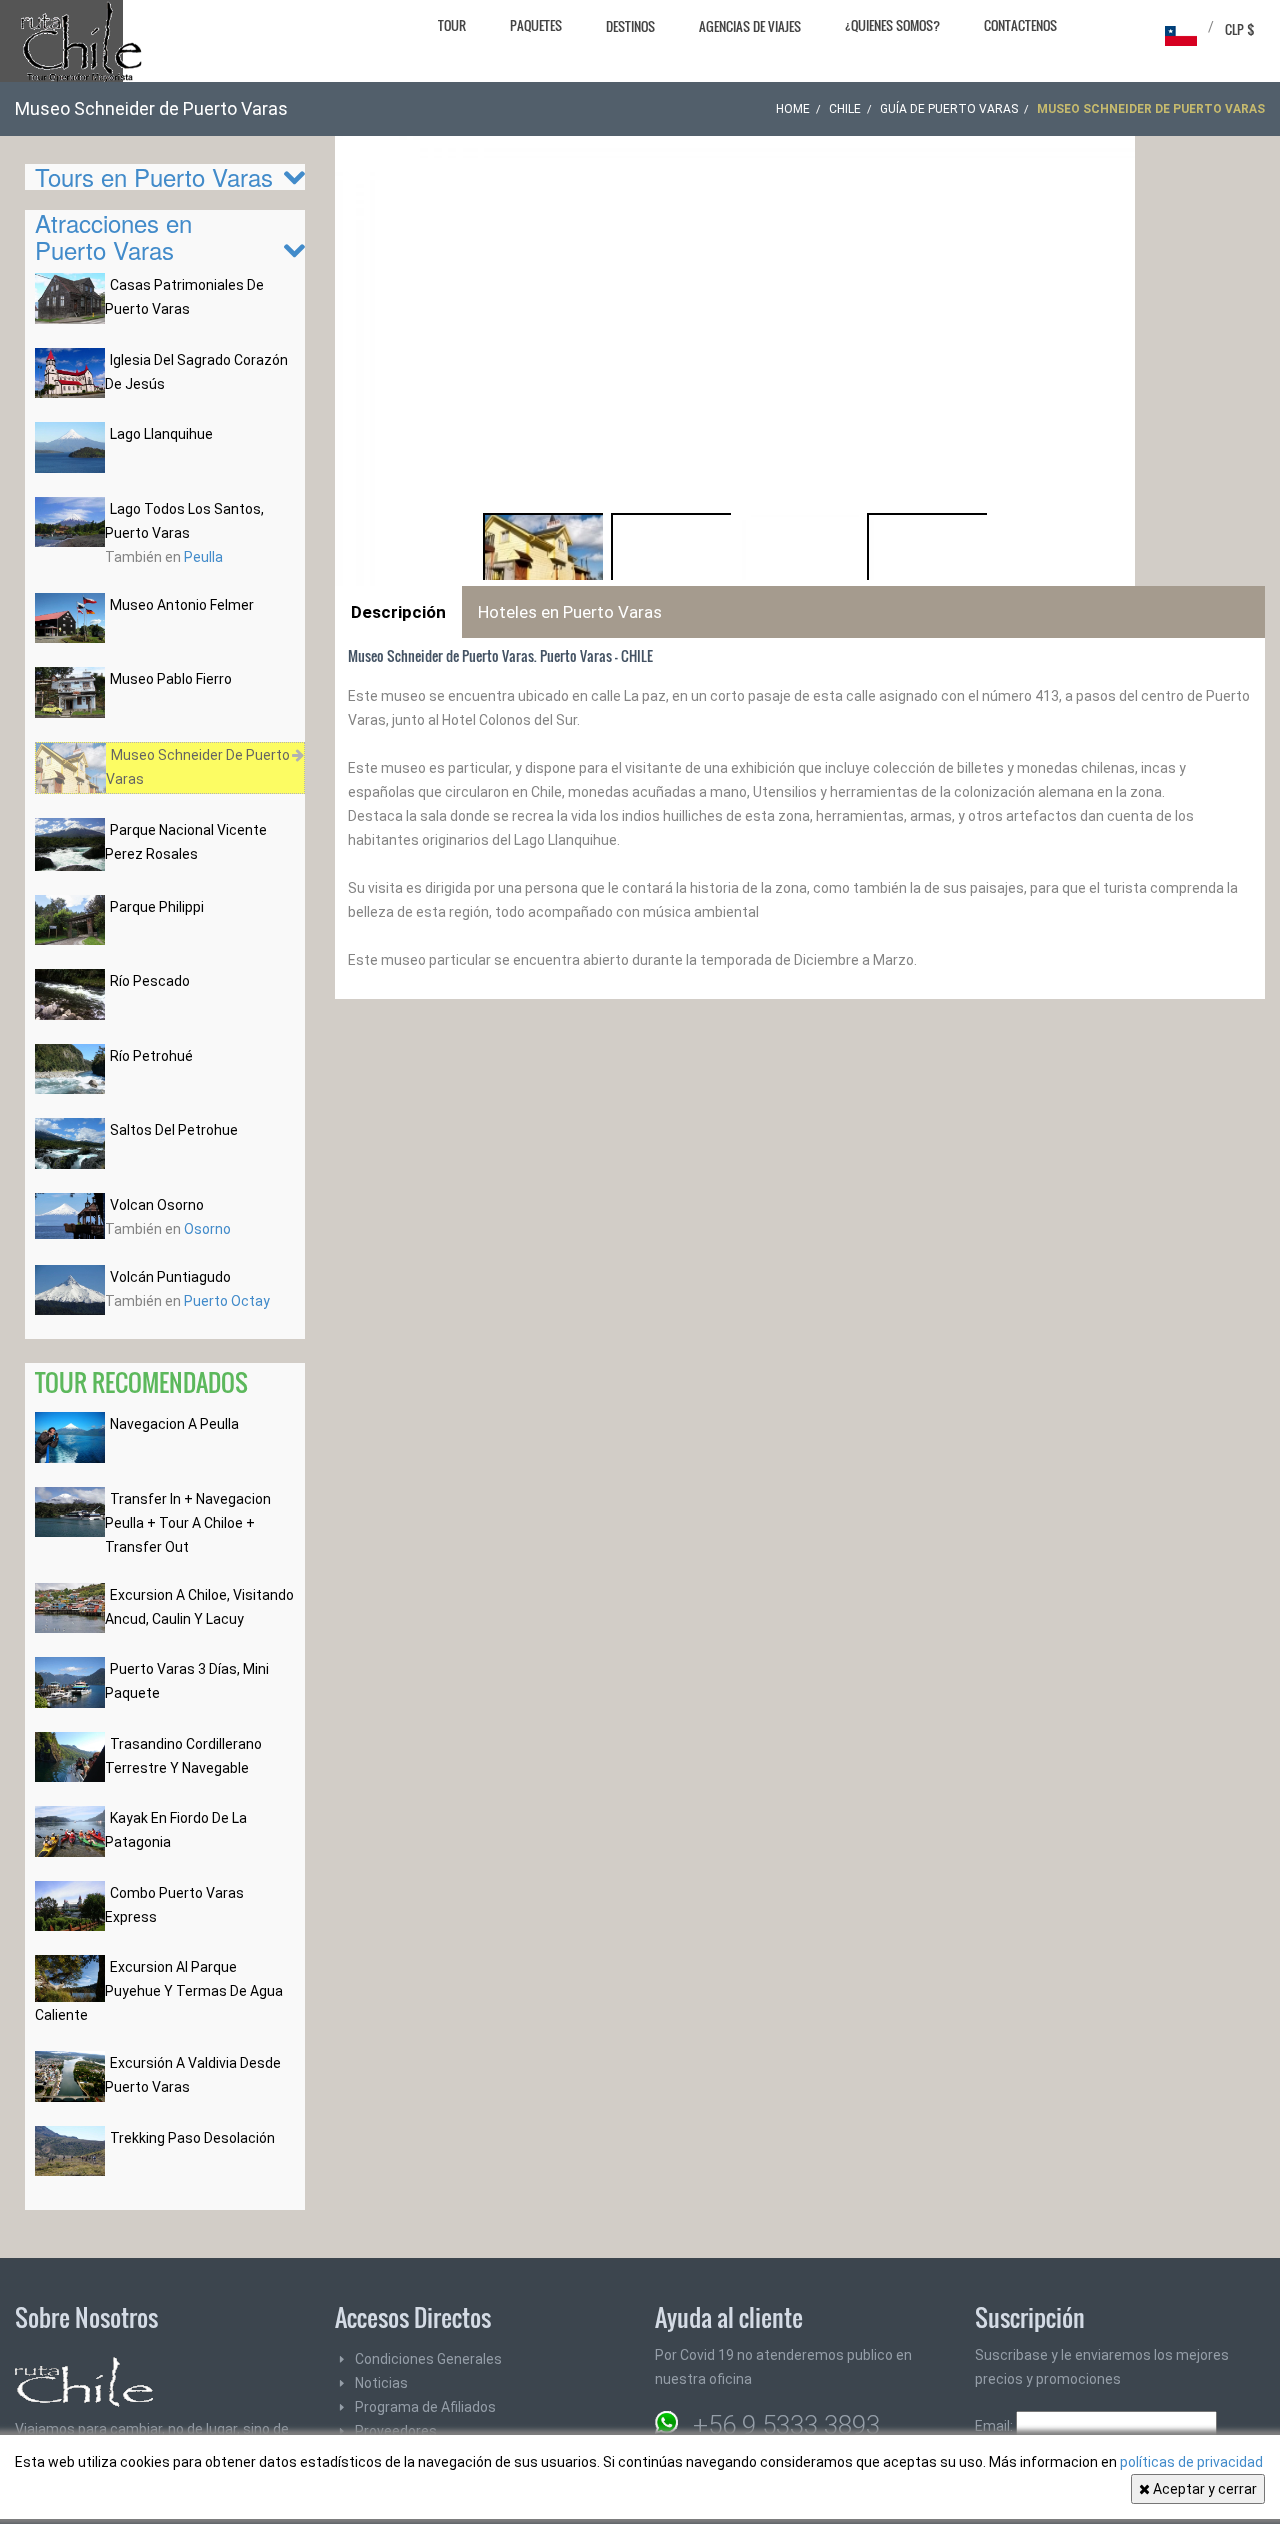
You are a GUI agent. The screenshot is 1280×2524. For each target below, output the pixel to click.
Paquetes (536, 25)
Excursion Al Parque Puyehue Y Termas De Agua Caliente (159, 1991)
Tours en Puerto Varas (154, 176)
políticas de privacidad (1191, 2462)
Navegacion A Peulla (174, 1424)
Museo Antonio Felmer (182, 605)
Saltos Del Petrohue (174, 1130)
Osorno (207, 1229)
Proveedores (396, 2431)
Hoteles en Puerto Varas (570, 612)
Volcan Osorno (157, 1205)
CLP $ (1240, 29)
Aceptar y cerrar (1203, 2489)
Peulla (203, 557)
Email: (995, 2426)
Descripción (398, 612)
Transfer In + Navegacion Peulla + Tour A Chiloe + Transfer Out (188, 1523)
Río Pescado (150, 981)
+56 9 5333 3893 (786, 2425)
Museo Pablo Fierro (171, 679)
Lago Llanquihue (161, 434)
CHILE (845, 109)
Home (793, 109)
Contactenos (1020, 25)
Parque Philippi (157, 907)
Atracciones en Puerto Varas (113, 235)
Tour (452, 25)
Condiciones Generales (428, 2359)
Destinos (630, 26)
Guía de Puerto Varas (949, 109)
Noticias (381, 2383)
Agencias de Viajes (750, 26)
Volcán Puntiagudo (170, 1277)
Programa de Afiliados (425, 2407)
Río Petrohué (151, 1056)
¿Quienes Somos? (892, 25)
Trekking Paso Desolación (192, 2138)
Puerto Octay (227, 1301)
